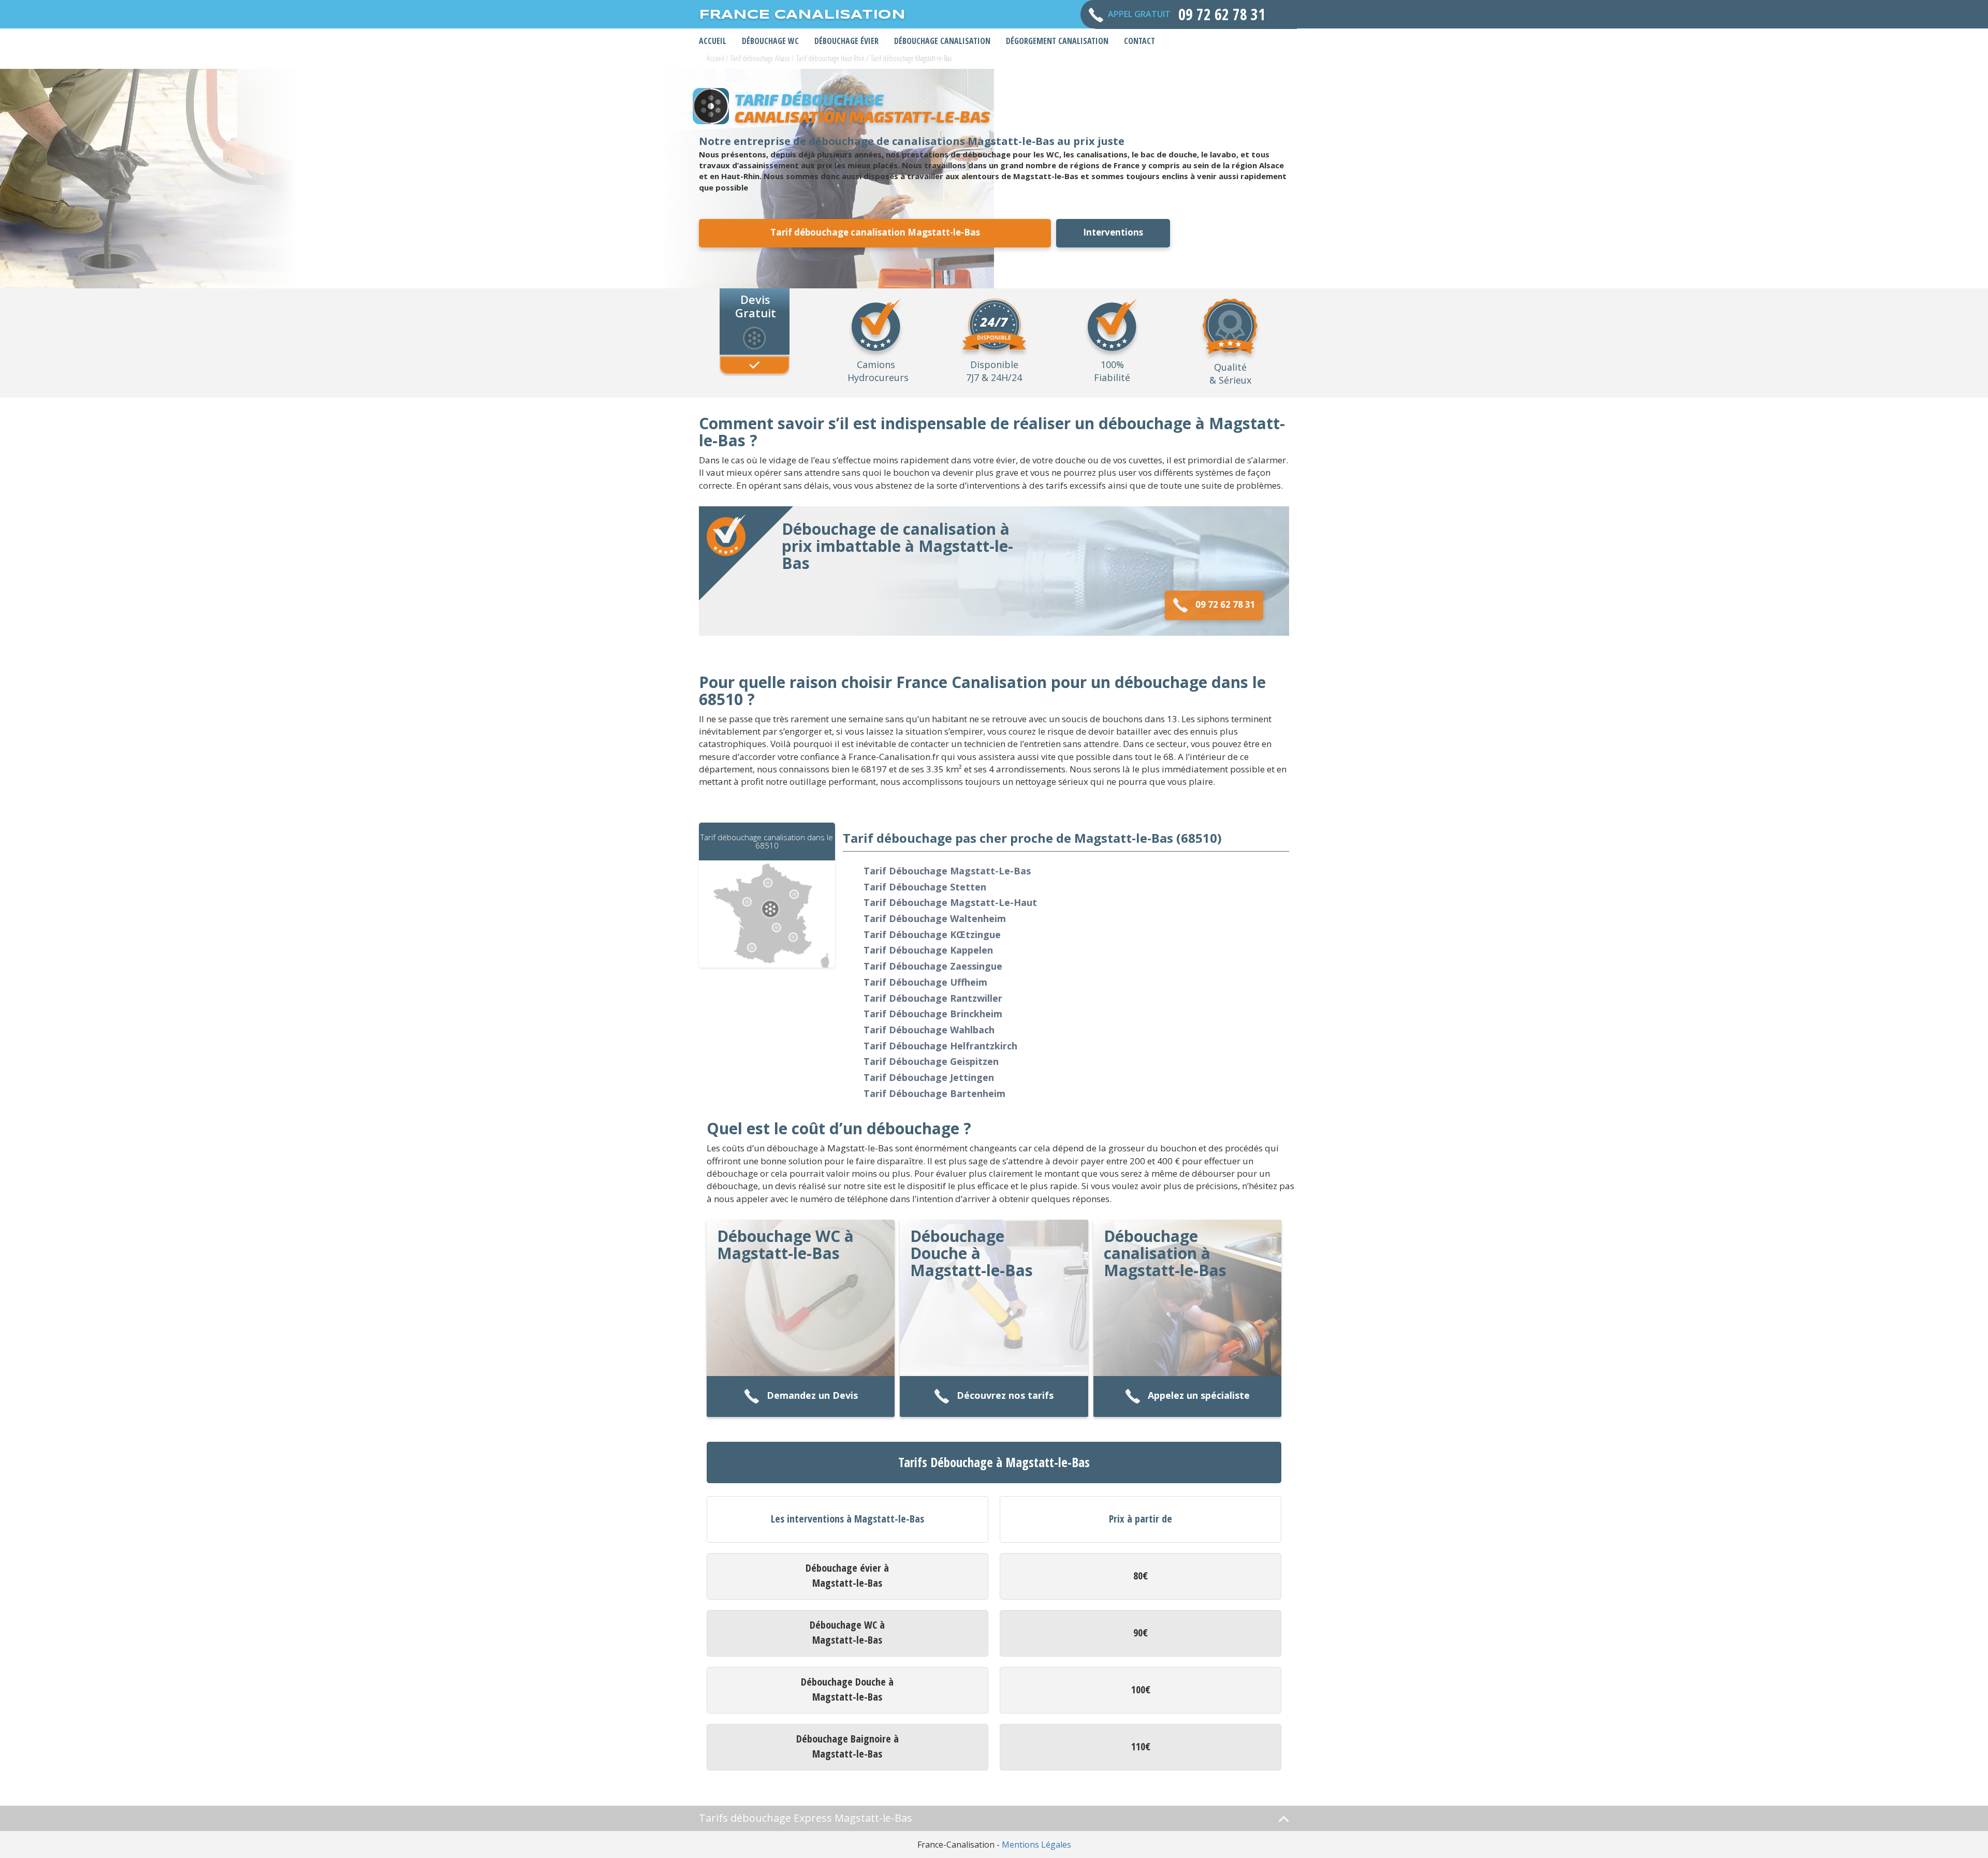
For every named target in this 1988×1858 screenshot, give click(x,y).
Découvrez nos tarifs (1005, 1395)
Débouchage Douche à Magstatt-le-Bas (971, 1253)
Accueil (713, 41)
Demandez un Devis (812, 1395)
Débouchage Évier (846, 41)
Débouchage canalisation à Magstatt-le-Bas (1165, 1253)
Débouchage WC (770, 41)
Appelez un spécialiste (1199, 1395)
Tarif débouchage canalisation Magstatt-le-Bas (875, 232)
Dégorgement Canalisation (1057, 41)
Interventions (1113, 232)
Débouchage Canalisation (942, 41)
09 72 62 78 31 (1225, 604)
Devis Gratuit (756, 305)
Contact (1139, 41)
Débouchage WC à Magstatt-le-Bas (785, 1245)
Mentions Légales (1036, 1845)
